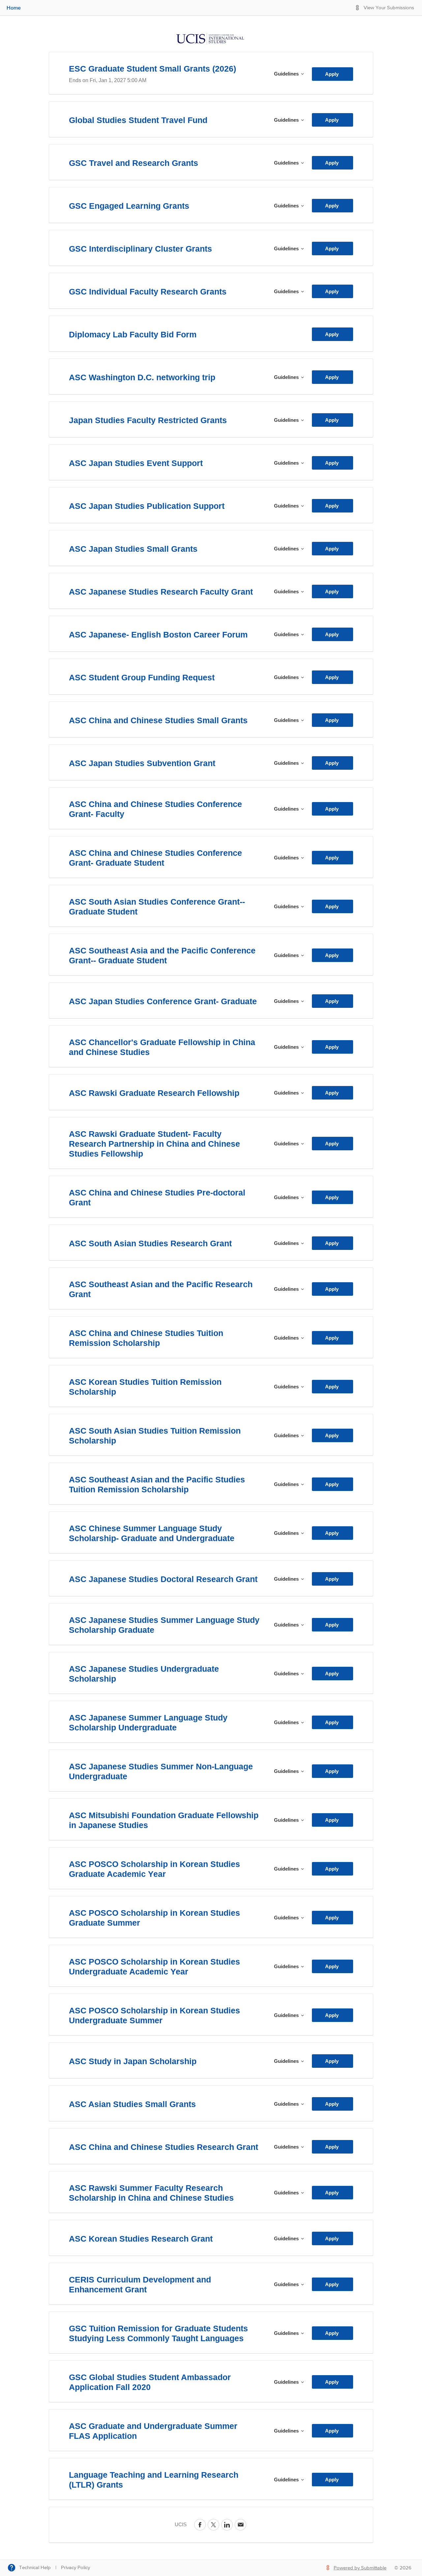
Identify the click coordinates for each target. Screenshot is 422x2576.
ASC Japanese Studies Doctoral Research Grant (163, 1579)
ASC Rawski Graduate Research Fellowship (154, 1093)
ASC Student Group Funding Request (142, 677)
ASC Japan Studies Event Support (136, 463)
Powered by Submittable (360, 2568)
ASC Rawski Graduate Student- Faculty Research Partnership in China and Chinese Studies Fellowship (154, 1144)
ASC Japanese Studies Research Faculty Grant (161, 592)
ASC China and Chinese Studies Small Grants (158, 720)
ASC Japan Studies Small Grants (133, 549)
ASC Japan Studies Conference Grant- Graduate (163, 1001)
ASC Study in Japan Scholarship (133, 2061)
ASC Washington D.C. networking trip (142, 377)
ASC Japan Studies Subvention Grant (142, 763)
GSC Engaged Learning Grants (129, 206)
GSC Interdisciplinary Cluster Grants (140, 249)
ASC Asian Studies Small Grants (132, 2104)
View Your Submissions (389, 8)
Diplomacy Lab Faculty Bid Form (133, 334)
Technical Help (35, 2568)
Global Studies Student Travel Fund (138, 120)
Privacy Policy (75, 2568)
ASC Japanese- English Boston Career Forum (158, 635)
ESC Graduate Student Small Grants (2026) (152, 69)
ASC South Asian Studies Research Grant (150, 1243)
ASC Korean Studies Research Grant (141, 2239)
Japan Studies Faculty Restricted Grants (148, 420)
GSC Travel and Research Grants (134, 163)
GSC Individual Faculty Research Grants (148, 292)
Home (14, 8)
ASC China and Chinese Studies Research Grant (164, 2147)
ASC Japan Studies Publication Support (147, 506)
